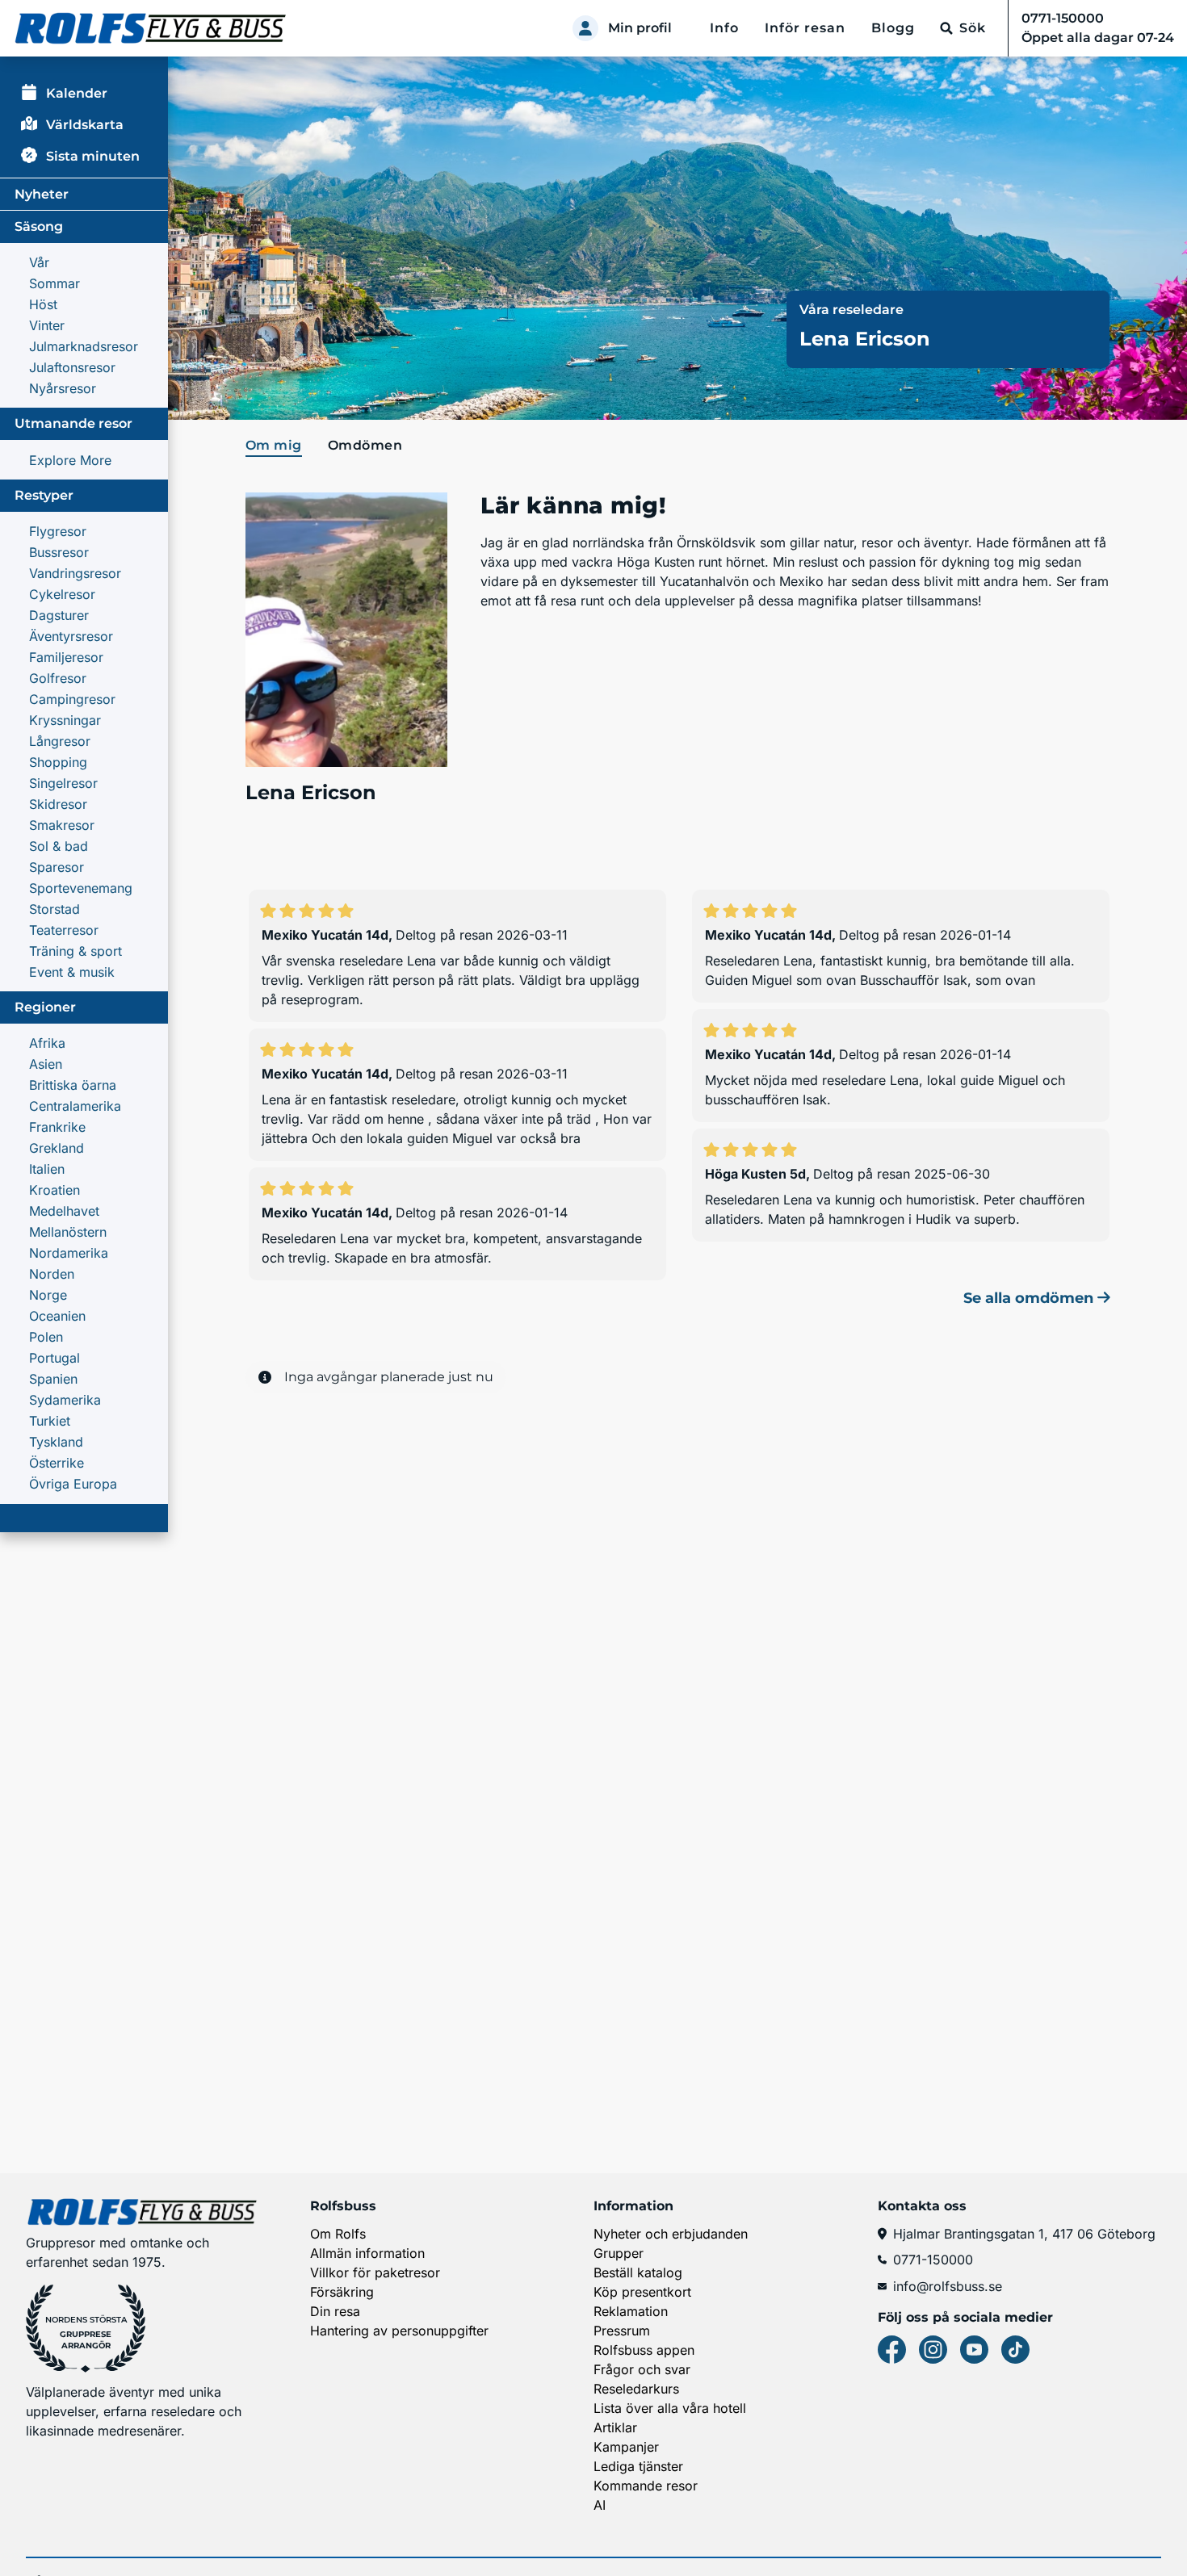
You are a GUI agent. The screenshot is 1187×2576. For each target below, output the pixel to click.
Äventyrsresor (71, 636)
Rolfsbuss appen (644, 2350)
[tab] (277, 446)
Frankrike (57, 1127)
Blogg (893, 28)
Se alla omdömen (1030, 1298)
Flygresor (58, 531)
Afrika (47, 1043)
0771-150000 (933, 2260)
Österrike (57, 1463)
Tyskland (56, 1442)
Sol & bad (59, 846)
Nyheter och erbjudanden (671, 2234)
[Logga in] (585, 28)
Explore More (70, 460)
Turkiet (50, 1421)
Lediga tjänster (638, 2466)
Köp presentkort (642, 2292)
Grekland (57, 1148)
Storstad (55, 909)
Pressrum (622, 2331)
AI (600, 2505)
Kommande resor (646, 2486)
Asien (46, 1064)
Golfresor (58, 678)
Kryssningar (65, 720)
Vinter (47, 325)
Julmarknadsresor (84, 346)
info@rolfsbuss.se (948, 2286)
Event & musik (72, 972)
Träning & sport (75, 951)
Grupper (619, 2253)
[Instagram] (933, 2350)
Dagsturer (59, 615)
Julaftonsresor (72, 367)
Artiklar (615, 2427)
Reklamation (631, 2311)
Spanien (53, 1379)
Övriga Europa (73, 1484)
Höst (43, 304)
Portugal (55, 1358)
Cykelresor (62, 594)
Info (724, 28)
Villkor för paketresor (375, 2272)
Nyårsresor (63, 388)
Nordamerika (69, 1253)
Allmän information (367, 2253)
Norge (48, 1295)
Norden (52, 1274)
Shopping (58, 762)
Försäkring (342, 2292)
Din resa (335, 2311)
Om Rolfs (338, 2234)
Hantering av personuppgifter (399, 2331)
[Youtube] (974, 2350)
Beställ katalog (638, 2272)
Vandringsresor (75, 573)
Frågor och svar (642, 2369)
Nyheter (42, 194)
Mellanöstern (68, 1232)
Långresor (60, 741)
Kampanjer (626, 2447)
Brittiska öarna (73, 1085)
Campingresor (72, 699)
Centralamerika (75, 1106)
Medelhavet (64, 1211)
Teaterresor (64, 930)
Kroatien (55, 1190)
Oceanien (57, 1316)
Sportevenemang (81, 888)
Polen (46, 1337)
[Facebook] (892, 2350)
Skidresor (58, 804)
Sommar (55, 283)
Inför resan (805, 28)
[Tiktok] (1015, 2350)
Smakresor (62, 825)
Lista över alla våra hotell (670, 2408)
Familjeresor (66, 657)
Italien (47, 1169)
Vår (39, 262)
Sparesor (57, 867)
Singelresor (63, 783)
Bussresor (59, 552)
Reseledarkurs (636, 2389)
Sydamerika (65, 1400)
